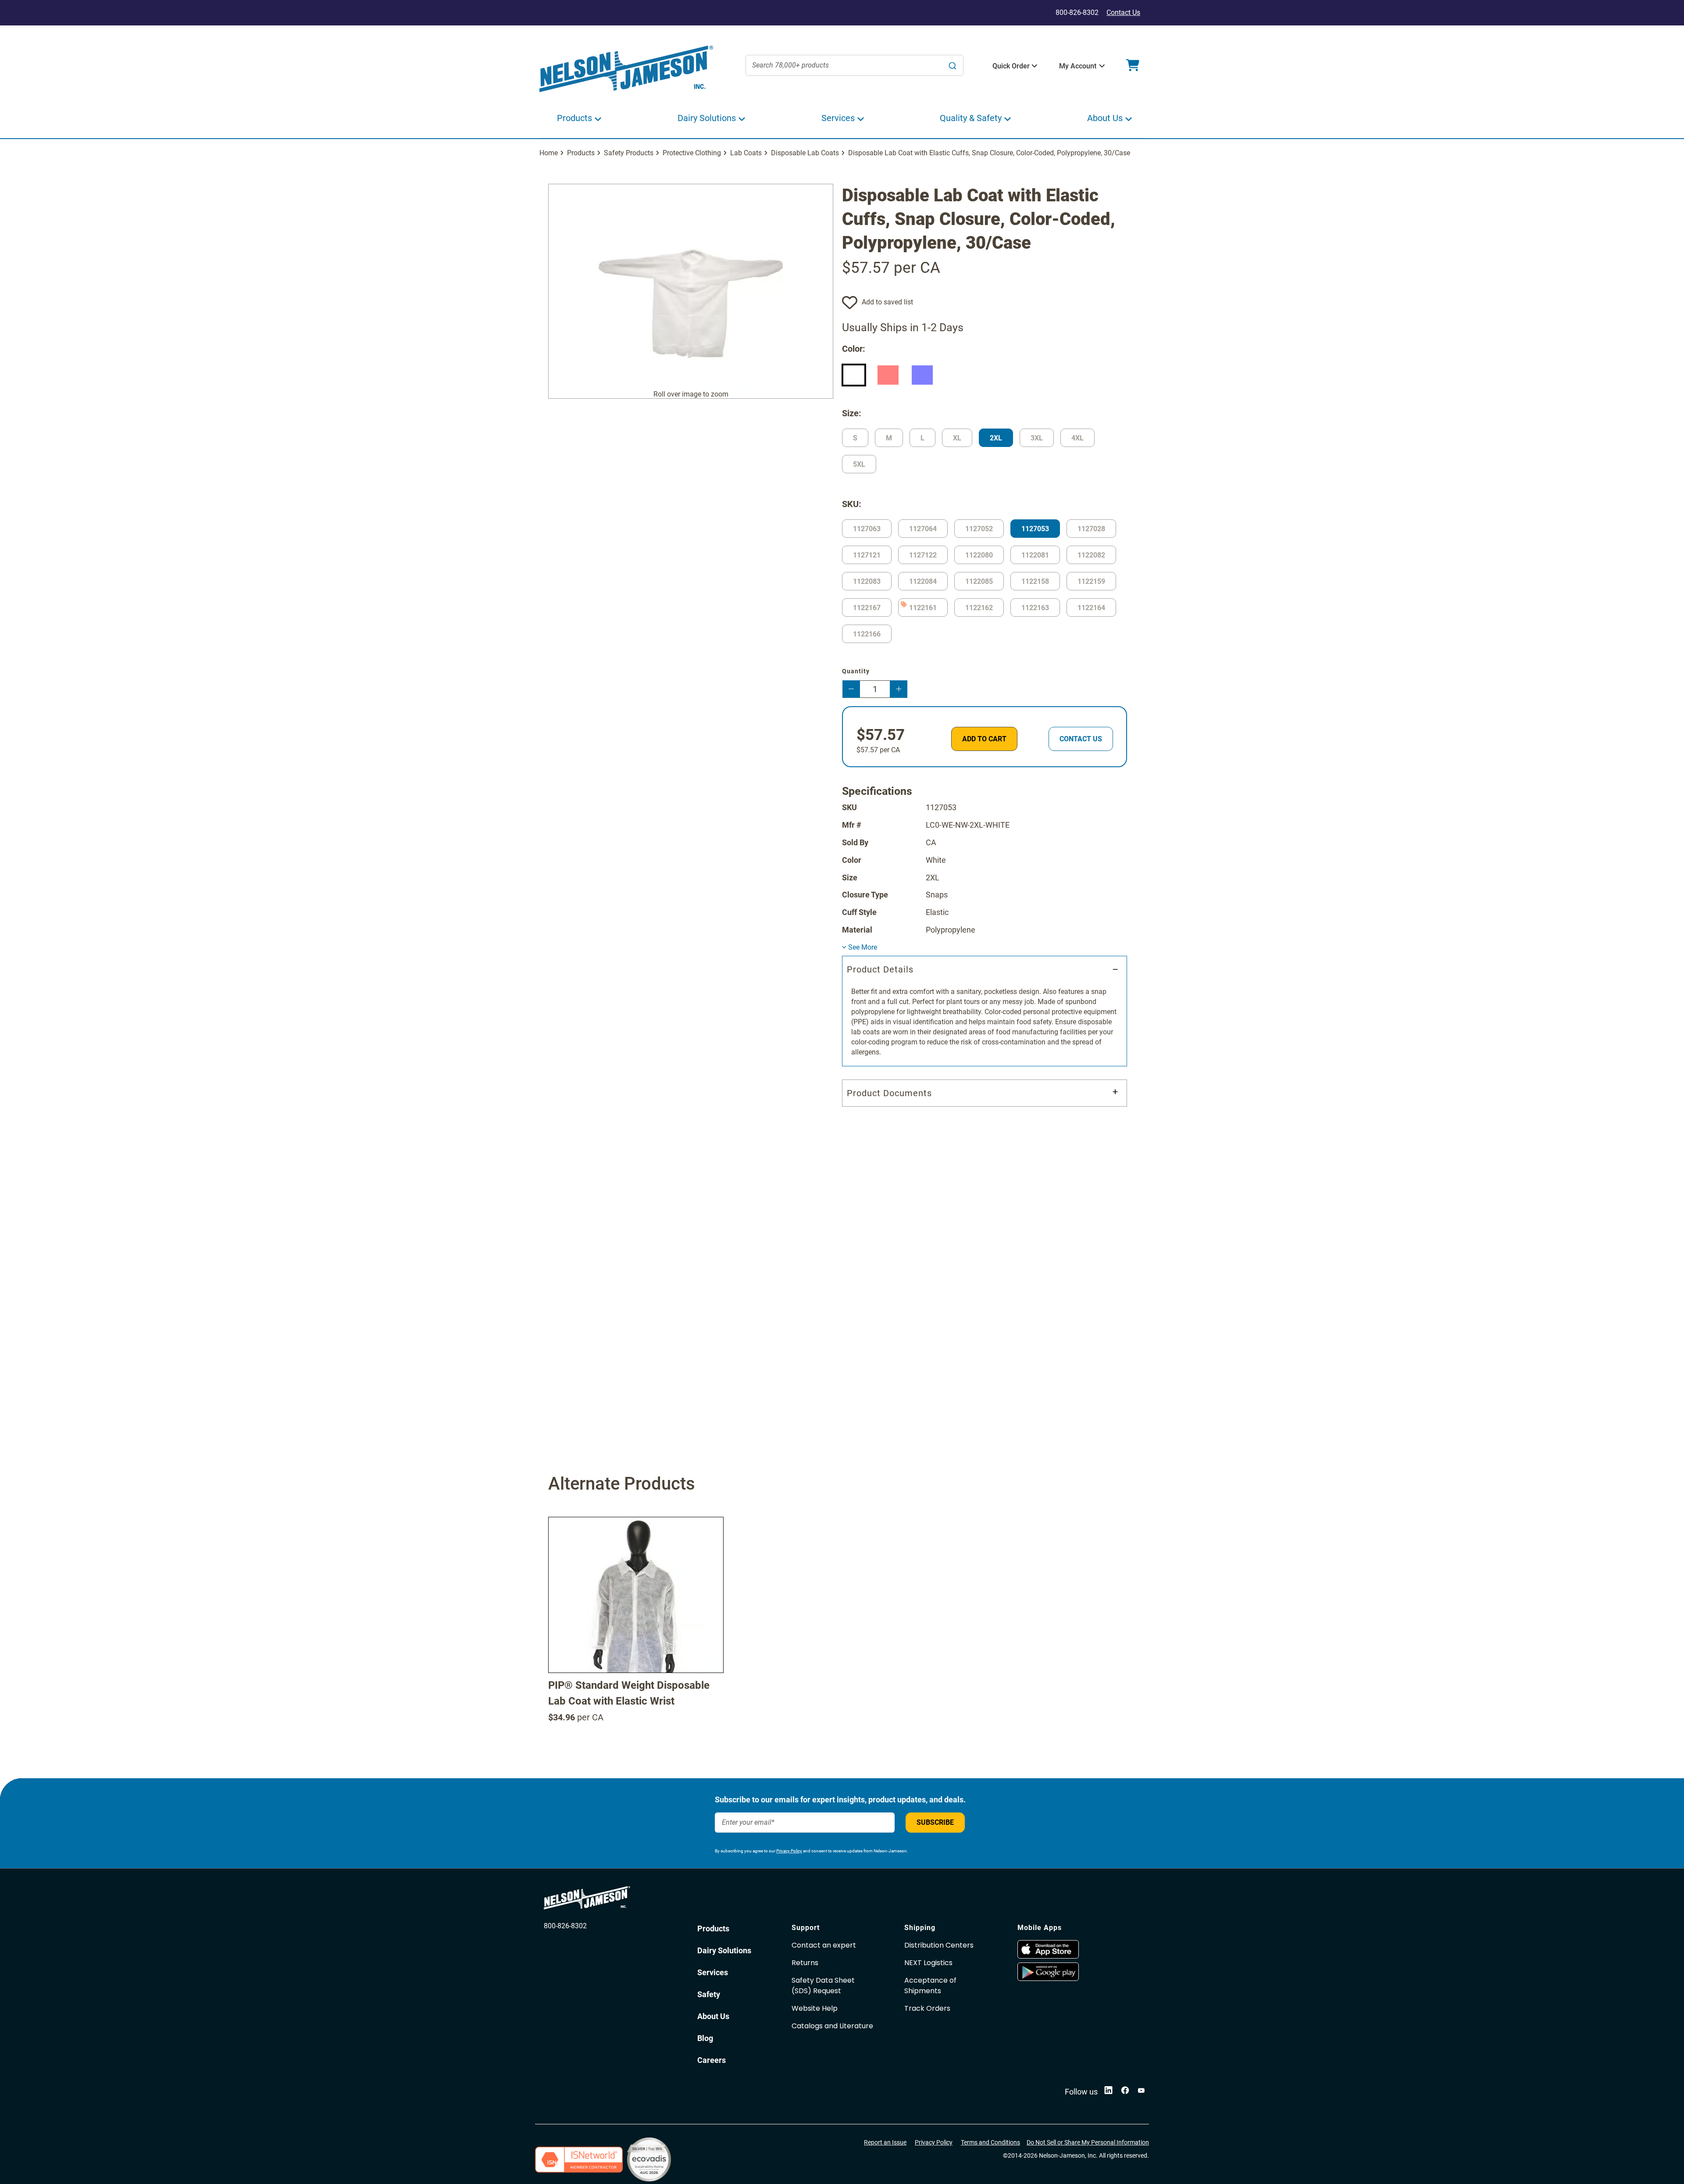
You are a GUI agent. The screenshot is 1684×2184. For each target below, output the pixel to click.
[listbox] (985, 377)
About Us (713, 2016)
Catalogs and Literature (832, 2026)
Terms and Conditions (990, 2142)
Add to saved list (887, 302)
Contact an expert (824, 1945)
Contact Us (1123, 13)
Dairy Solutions (724, 1950)
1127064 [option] (923, 529)
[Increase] (899, 689)
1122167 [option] (867, 608)
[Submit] (953, 65)
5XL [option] (859, 464)
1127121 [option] (867, 555)
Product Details (880, 969)
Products (581, 153)
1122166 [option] (867, 634)
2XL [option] (996, 438)
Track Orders (927, 2008)
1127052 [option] (979, 529)
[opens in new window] (1070, 1949)
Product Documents (889, 1093)
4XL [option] (1077, 438)
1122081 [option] (1035, 555)
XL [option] (957, 438)
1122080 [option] (979, 555)
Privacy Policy (789, 1851)
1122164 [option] (1091, 608)
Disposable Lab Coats (805, 153)
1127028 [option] (1091, 529)
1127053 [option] (1035, 529)
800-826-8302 (565, 1926)
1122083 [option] (867, 581)
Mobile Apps (1040, 1928)
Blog (705, 2038)
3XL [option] (1037, 438)
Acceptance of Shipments (930, 1986)
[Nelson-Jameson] (626, 69)
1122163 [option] (1035, 608)
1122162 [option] (979, 608)
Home (549, 153)
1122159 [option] (1091, 581)
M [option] (889, 438)
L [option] (922, 438)
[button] (1011, 66)
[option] (854, 375)
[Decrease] (851, 689)
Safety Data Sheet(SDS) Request (823, 1986)
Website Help (815, 2008)
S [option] (855, 438)
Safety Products (629, 153)
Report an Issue (885, 2142)
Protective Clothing (692, 153)
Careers (712, 2060)
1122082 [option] (1091, 555)
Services (713, 1972)
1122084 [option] (923, 581)
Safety (709, 1994)
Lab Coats (746, 153)
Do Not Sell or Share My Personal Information (1088, 2142)
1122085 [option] (979, 581)
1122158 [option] (1035, 581)
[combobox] (855, 65)
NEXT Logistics (928, 1963)
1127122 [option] (923, 555)
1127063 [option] (867, 529)
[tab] (985, 1011)
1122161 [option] (923, 608)
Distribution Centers (939, 1945)
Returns (805, 1963)
